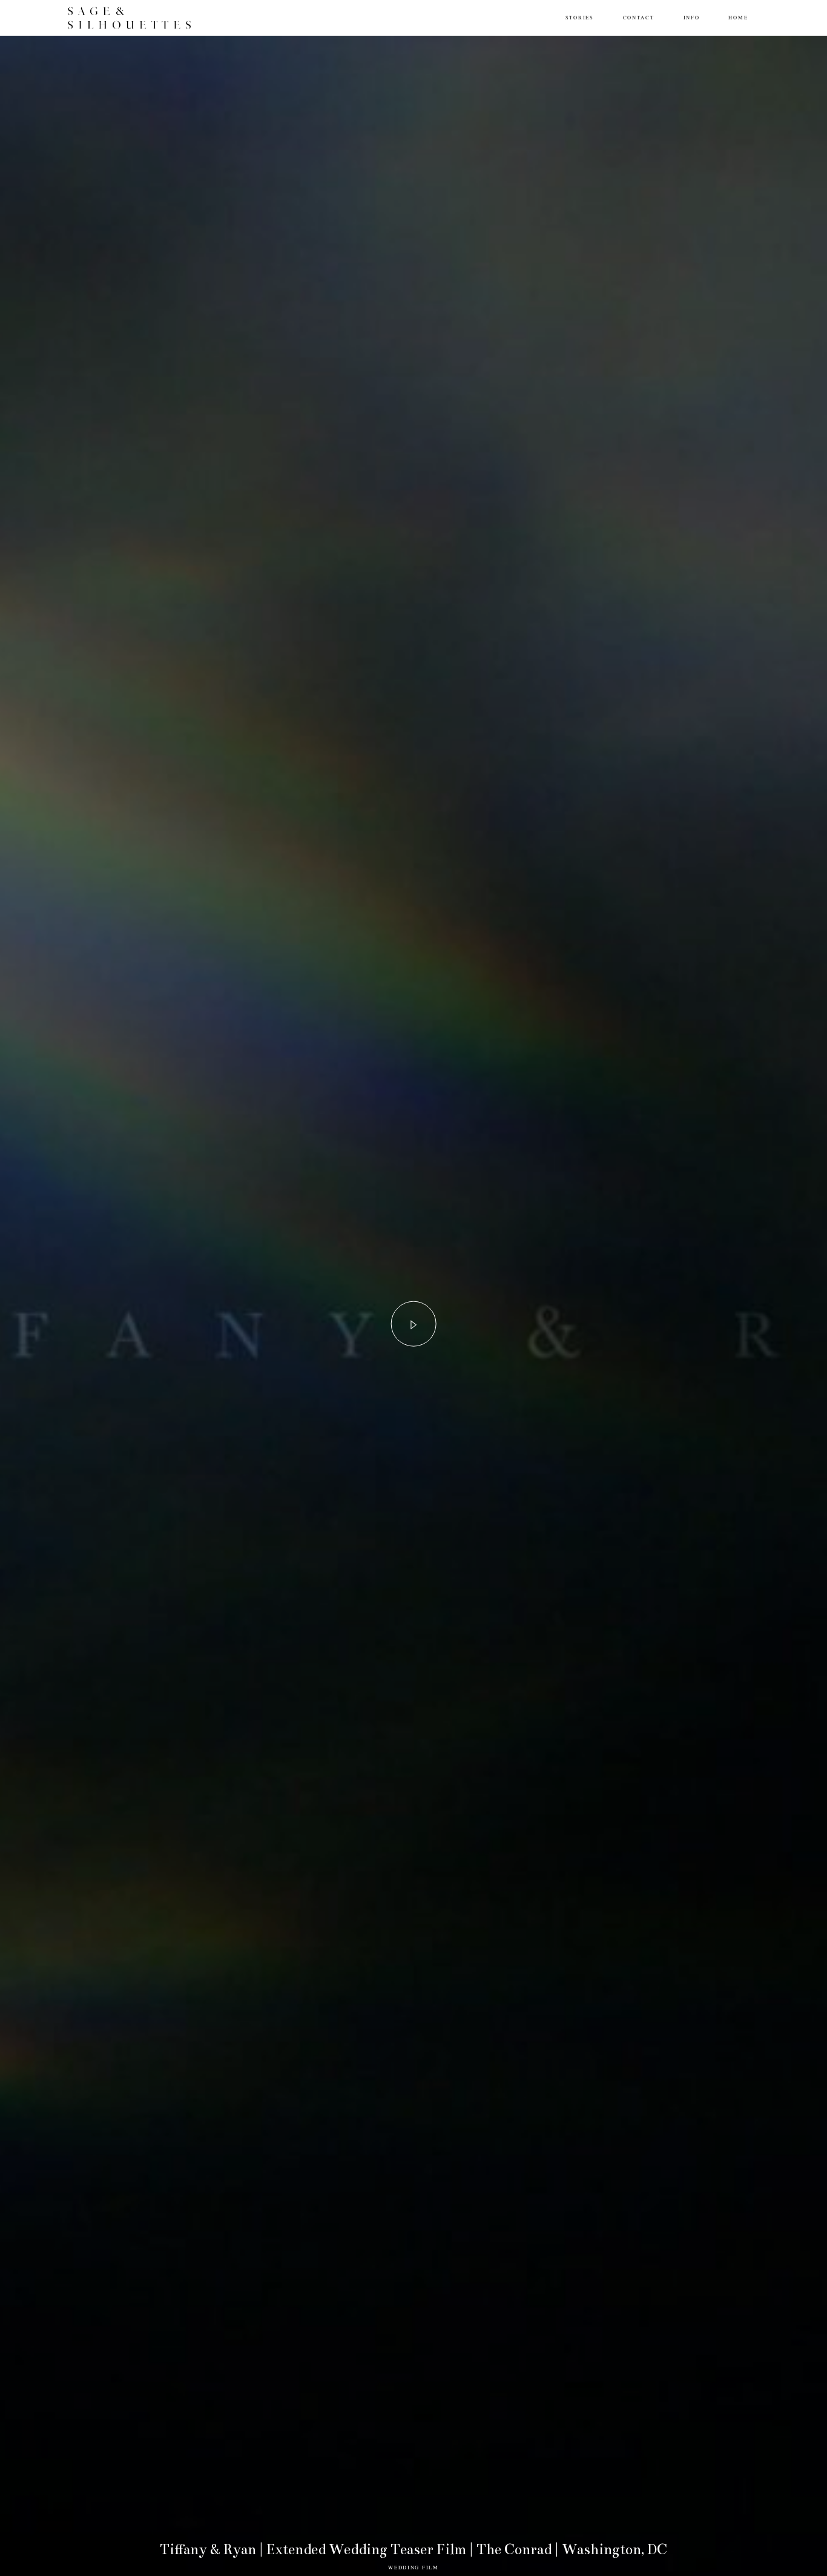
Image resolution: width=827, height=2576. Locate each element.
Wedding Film (413, 2567)
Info (692, 17)
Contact (639, 17)
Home (738, 17)
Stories (580, 17)
